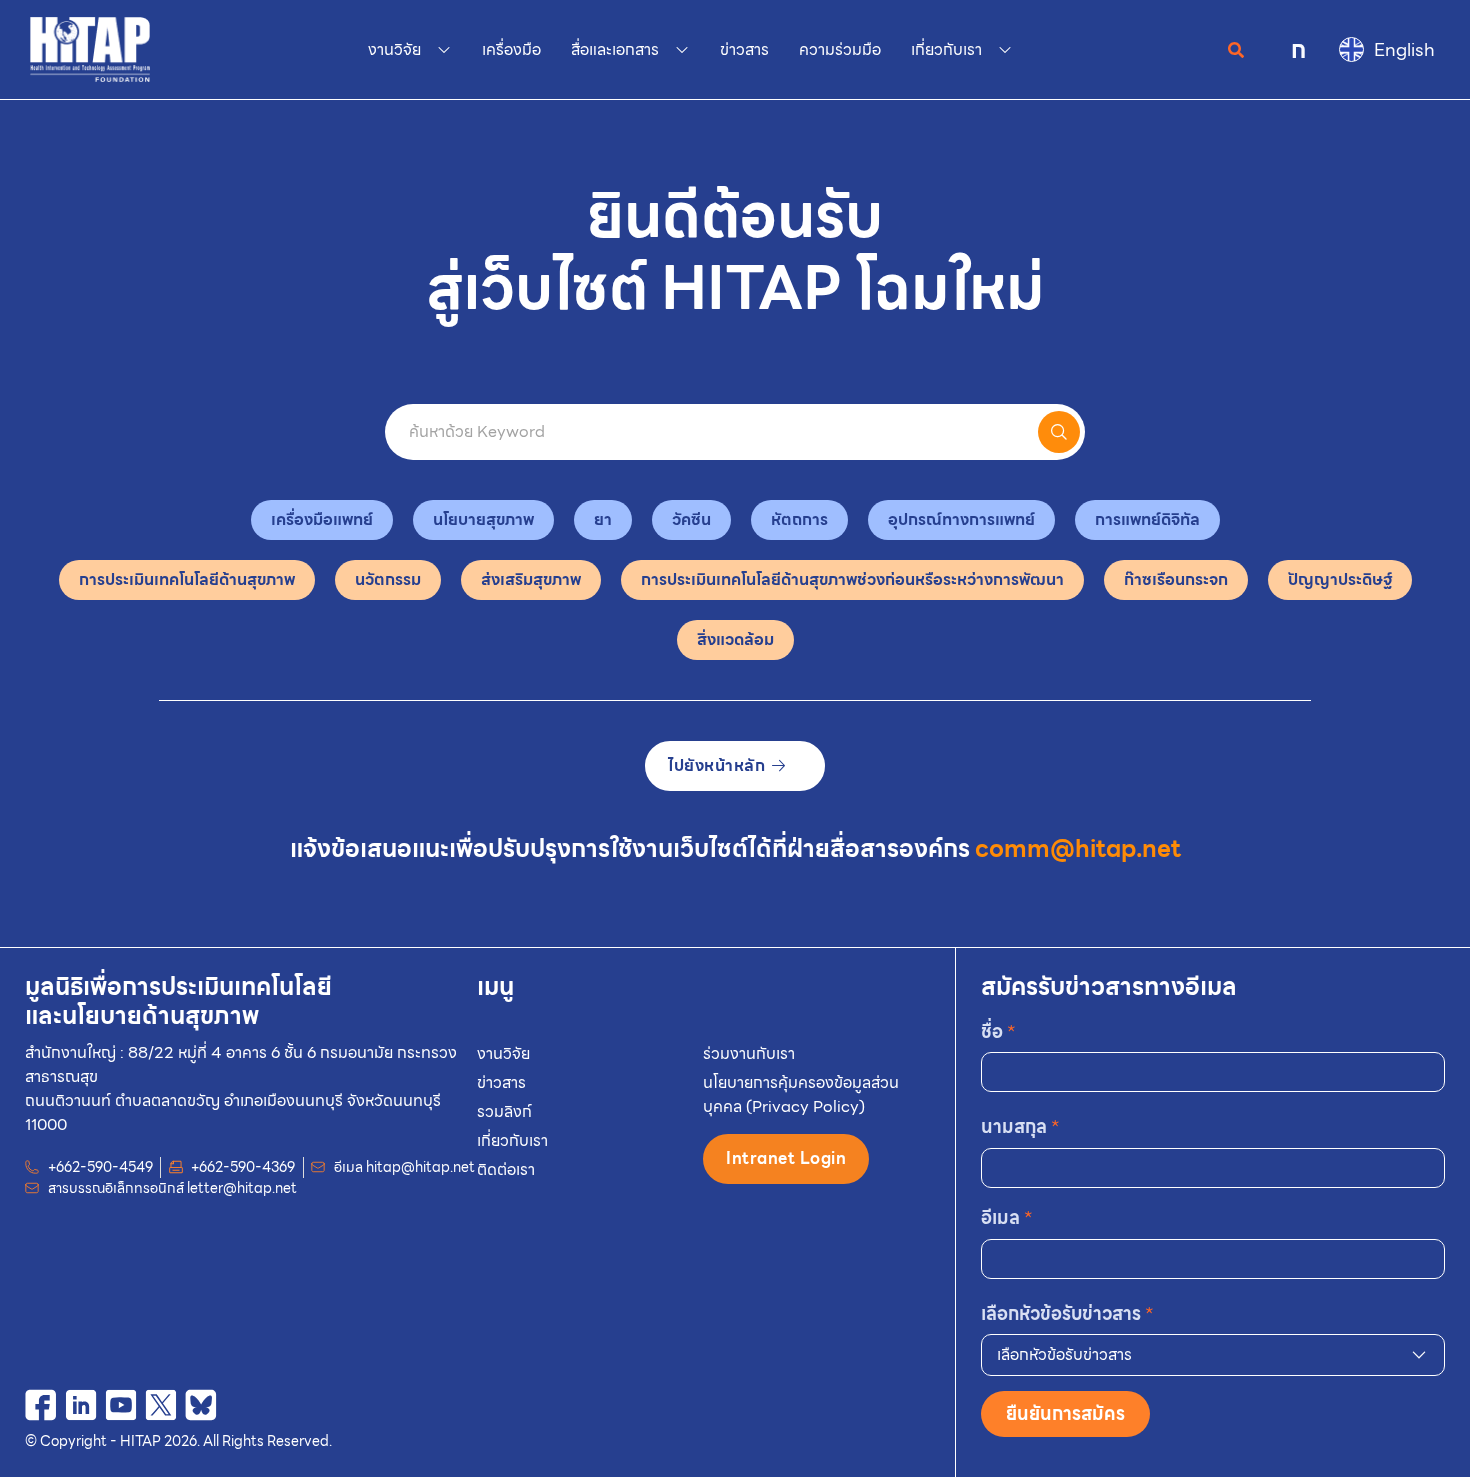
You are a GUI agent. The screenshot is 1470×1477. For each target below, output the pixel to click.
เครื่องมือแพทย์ (322, 519)
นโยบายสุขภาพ (483, 519)
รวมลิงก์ (504, 1111)
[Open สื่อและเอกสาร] (682, 50)
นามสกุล (1020, 1126)
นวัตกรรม (388, 579)
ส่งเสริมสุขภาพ (531, 579)
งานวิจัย (503, 1053)
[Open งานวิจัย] (444, 50)
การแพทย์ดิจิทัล (1147, 519)
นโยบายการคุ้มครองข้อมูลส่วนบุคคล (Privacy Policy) (801, 1094)
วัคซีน (691, 519)
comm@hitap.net (1078, 849)
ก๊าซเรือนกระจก (1176, 579)
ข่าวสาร (501, 1082)
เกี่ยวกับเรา (512, 1140)
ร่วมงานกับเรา (749, 1053)
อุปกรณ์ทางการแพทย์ (961, 519)
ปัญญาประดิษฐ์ (1340, 579)
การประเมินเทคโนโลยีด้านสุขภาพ (187, 579)
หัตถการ (799, 519)
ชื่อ (998, 1031)
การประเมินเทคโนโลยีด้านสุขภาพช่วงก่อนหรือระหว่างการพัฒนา (852, 579)
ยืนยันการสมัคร (1065, 1413)
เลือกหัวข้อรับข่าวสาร (1067, 1313)
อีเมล (1007, 1217)
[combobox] (1213, 1355)
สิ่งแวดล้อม (735, 639)
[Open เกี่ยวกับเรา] (1005, 50)
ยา (603, 519)
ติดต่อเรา (506, 1169)
